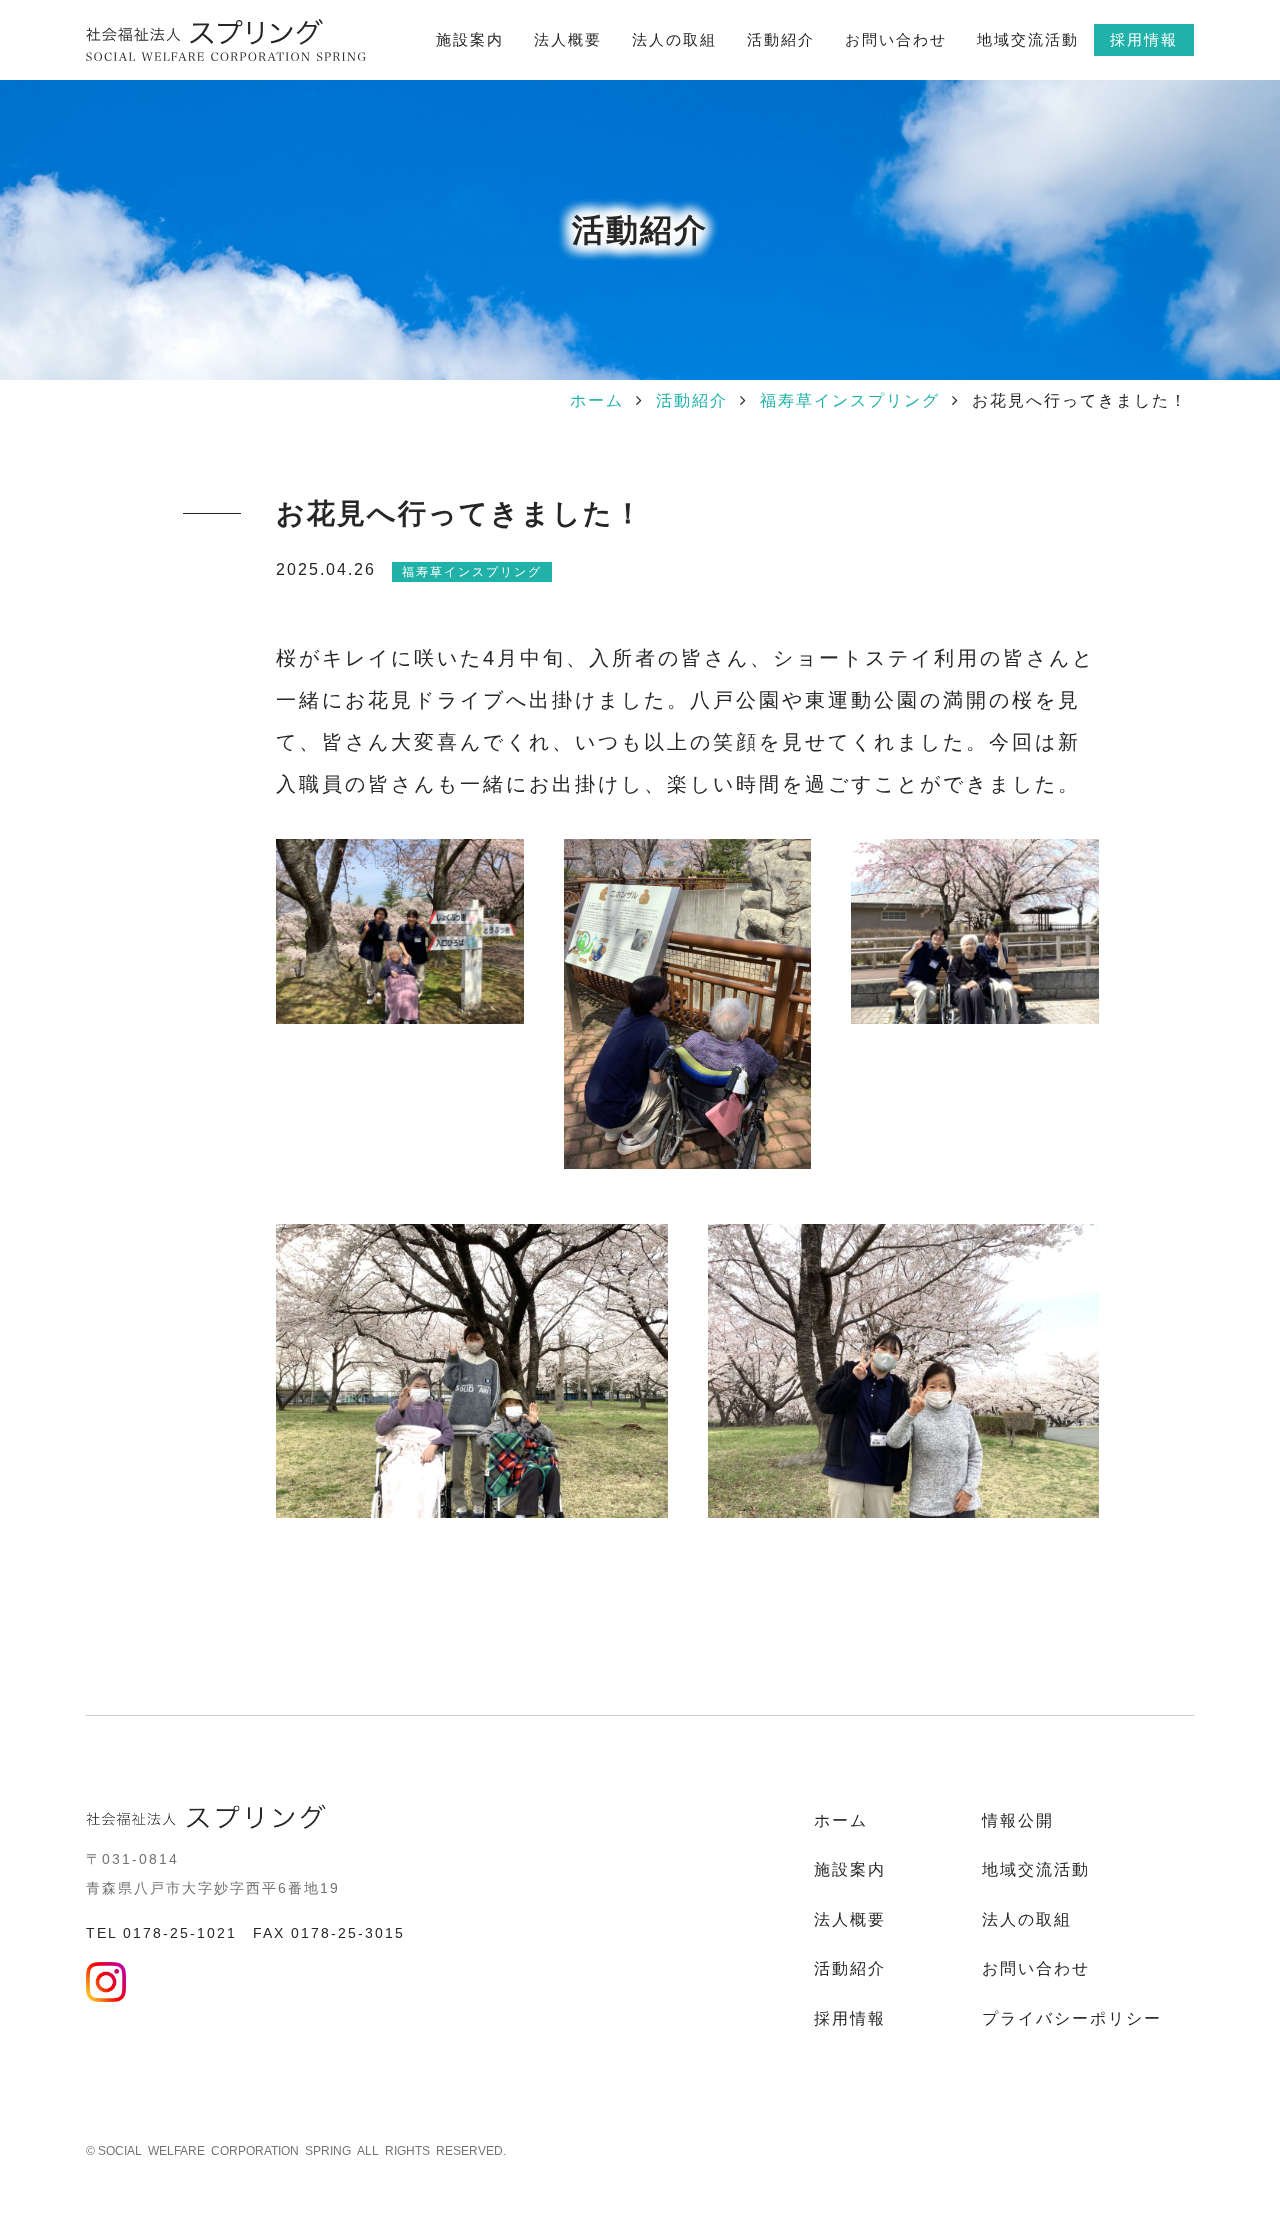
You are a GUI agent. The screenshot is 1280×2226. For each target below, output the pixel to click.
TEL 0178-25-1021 (161, 1933)
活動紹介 (692, 400)
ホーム (597, 400)
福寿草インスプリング (850, 400)
